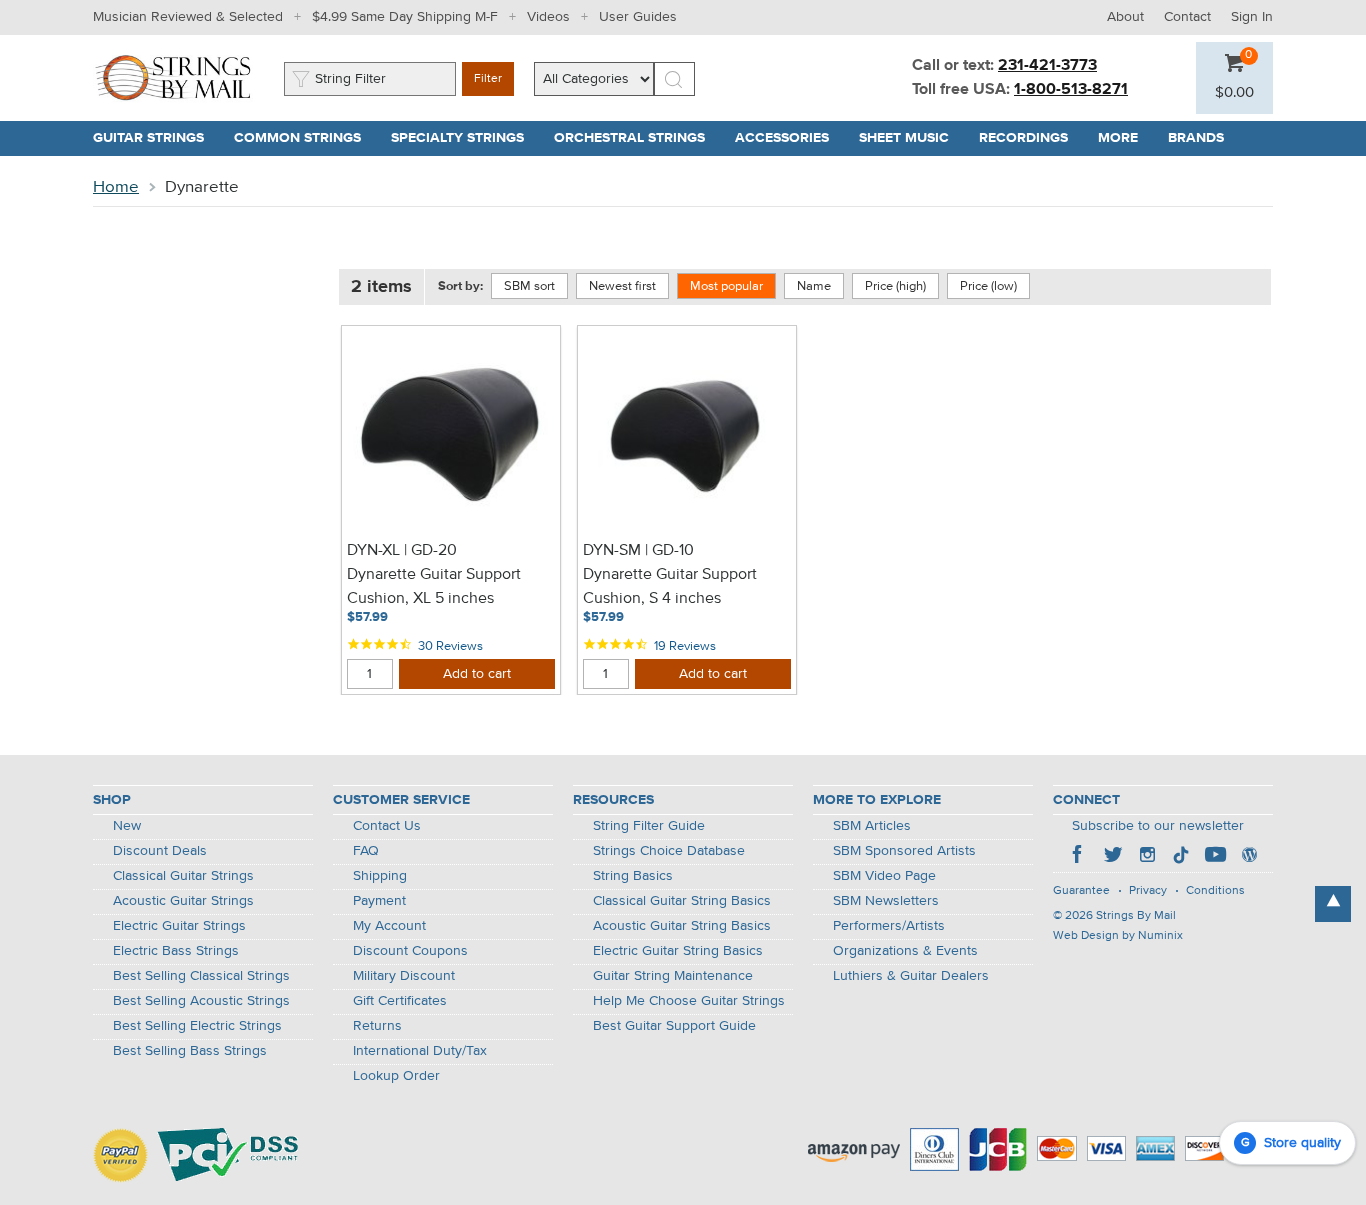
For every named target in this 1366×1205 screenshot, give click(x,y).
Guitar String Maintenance (673, 976)
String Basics (633, 876)
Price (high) (895, 286)
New (127, 826)
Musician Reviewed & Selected (188, 17)
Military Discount (404, 976)
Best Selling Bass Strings (190, 1051)
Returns (377, 1026)
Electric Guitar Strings (179, 926)
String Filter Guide (649, 826)
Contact (1187, 17)
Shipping (380, 876)
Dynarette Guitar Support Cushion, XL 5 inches (434, 587)
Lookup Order (396, 1076)
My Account (389, 926)
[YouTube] (1215, 857)
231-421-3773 (1047, 66)
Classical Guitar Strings (183, 876)
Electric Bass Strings (176, 951)
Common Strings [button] (305, 138)
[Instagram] (1147, 857)
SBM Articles (872, 826)
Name (814, 286)
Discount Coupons (410, 951)
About (1125, 17)
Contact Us (387, 826)
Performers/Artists (889, 926)
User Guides (638, 17)
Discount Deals (160, 851)
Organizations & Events (905, 951)
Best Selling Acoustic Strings (201, 1001)
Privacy (1148, 891)
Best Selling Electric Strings (197, 1026)
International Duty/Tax (420, 1051)
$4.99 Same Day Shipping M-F (405, 17)
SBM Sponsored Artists (904, 851)
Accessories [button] (789, 138)
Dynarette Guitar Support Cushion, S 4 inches (670, 587)
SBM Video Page (884, 876)
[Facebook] (1079, 857)
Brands (1196, 138)
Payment (379, 901)
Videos (548, 17)
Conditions (1215, 891)
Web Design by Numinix (1118, 936)
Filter (488, 79)
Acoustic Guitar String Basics (682, 926)
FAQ (366, 851)
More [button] (1125, 138)
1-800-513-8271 (1071, 90)
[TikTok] (1181, 857)
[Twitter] (1113, 857)
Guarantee (1081, 891)
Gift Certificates (400, 1001)
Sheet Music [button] (911, 138)
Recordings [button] (1031, 138)
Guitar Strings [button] (156, 138)
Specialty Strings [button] (465, 138)
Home (116, 187)
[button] (1234, 93)
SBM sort (529, 286)
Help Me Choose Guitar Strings (689, 1001)
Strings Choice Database (669, 851)
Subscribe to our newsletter (1158, 826)
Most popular (726, 286)
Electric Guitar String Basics (678, 951)
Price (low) (988, 286)
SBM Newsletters (886, 901)
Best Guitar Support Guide (674, 1026)
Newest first (622, 286)
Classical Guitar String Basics (682, 901)
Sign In (1252, 17)
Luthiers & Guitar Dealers (911, 976)
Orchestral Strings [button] (637, 138)
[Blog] (1249, 857)
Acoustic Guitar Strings (183, 901)
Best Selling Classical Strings (201, 976)
